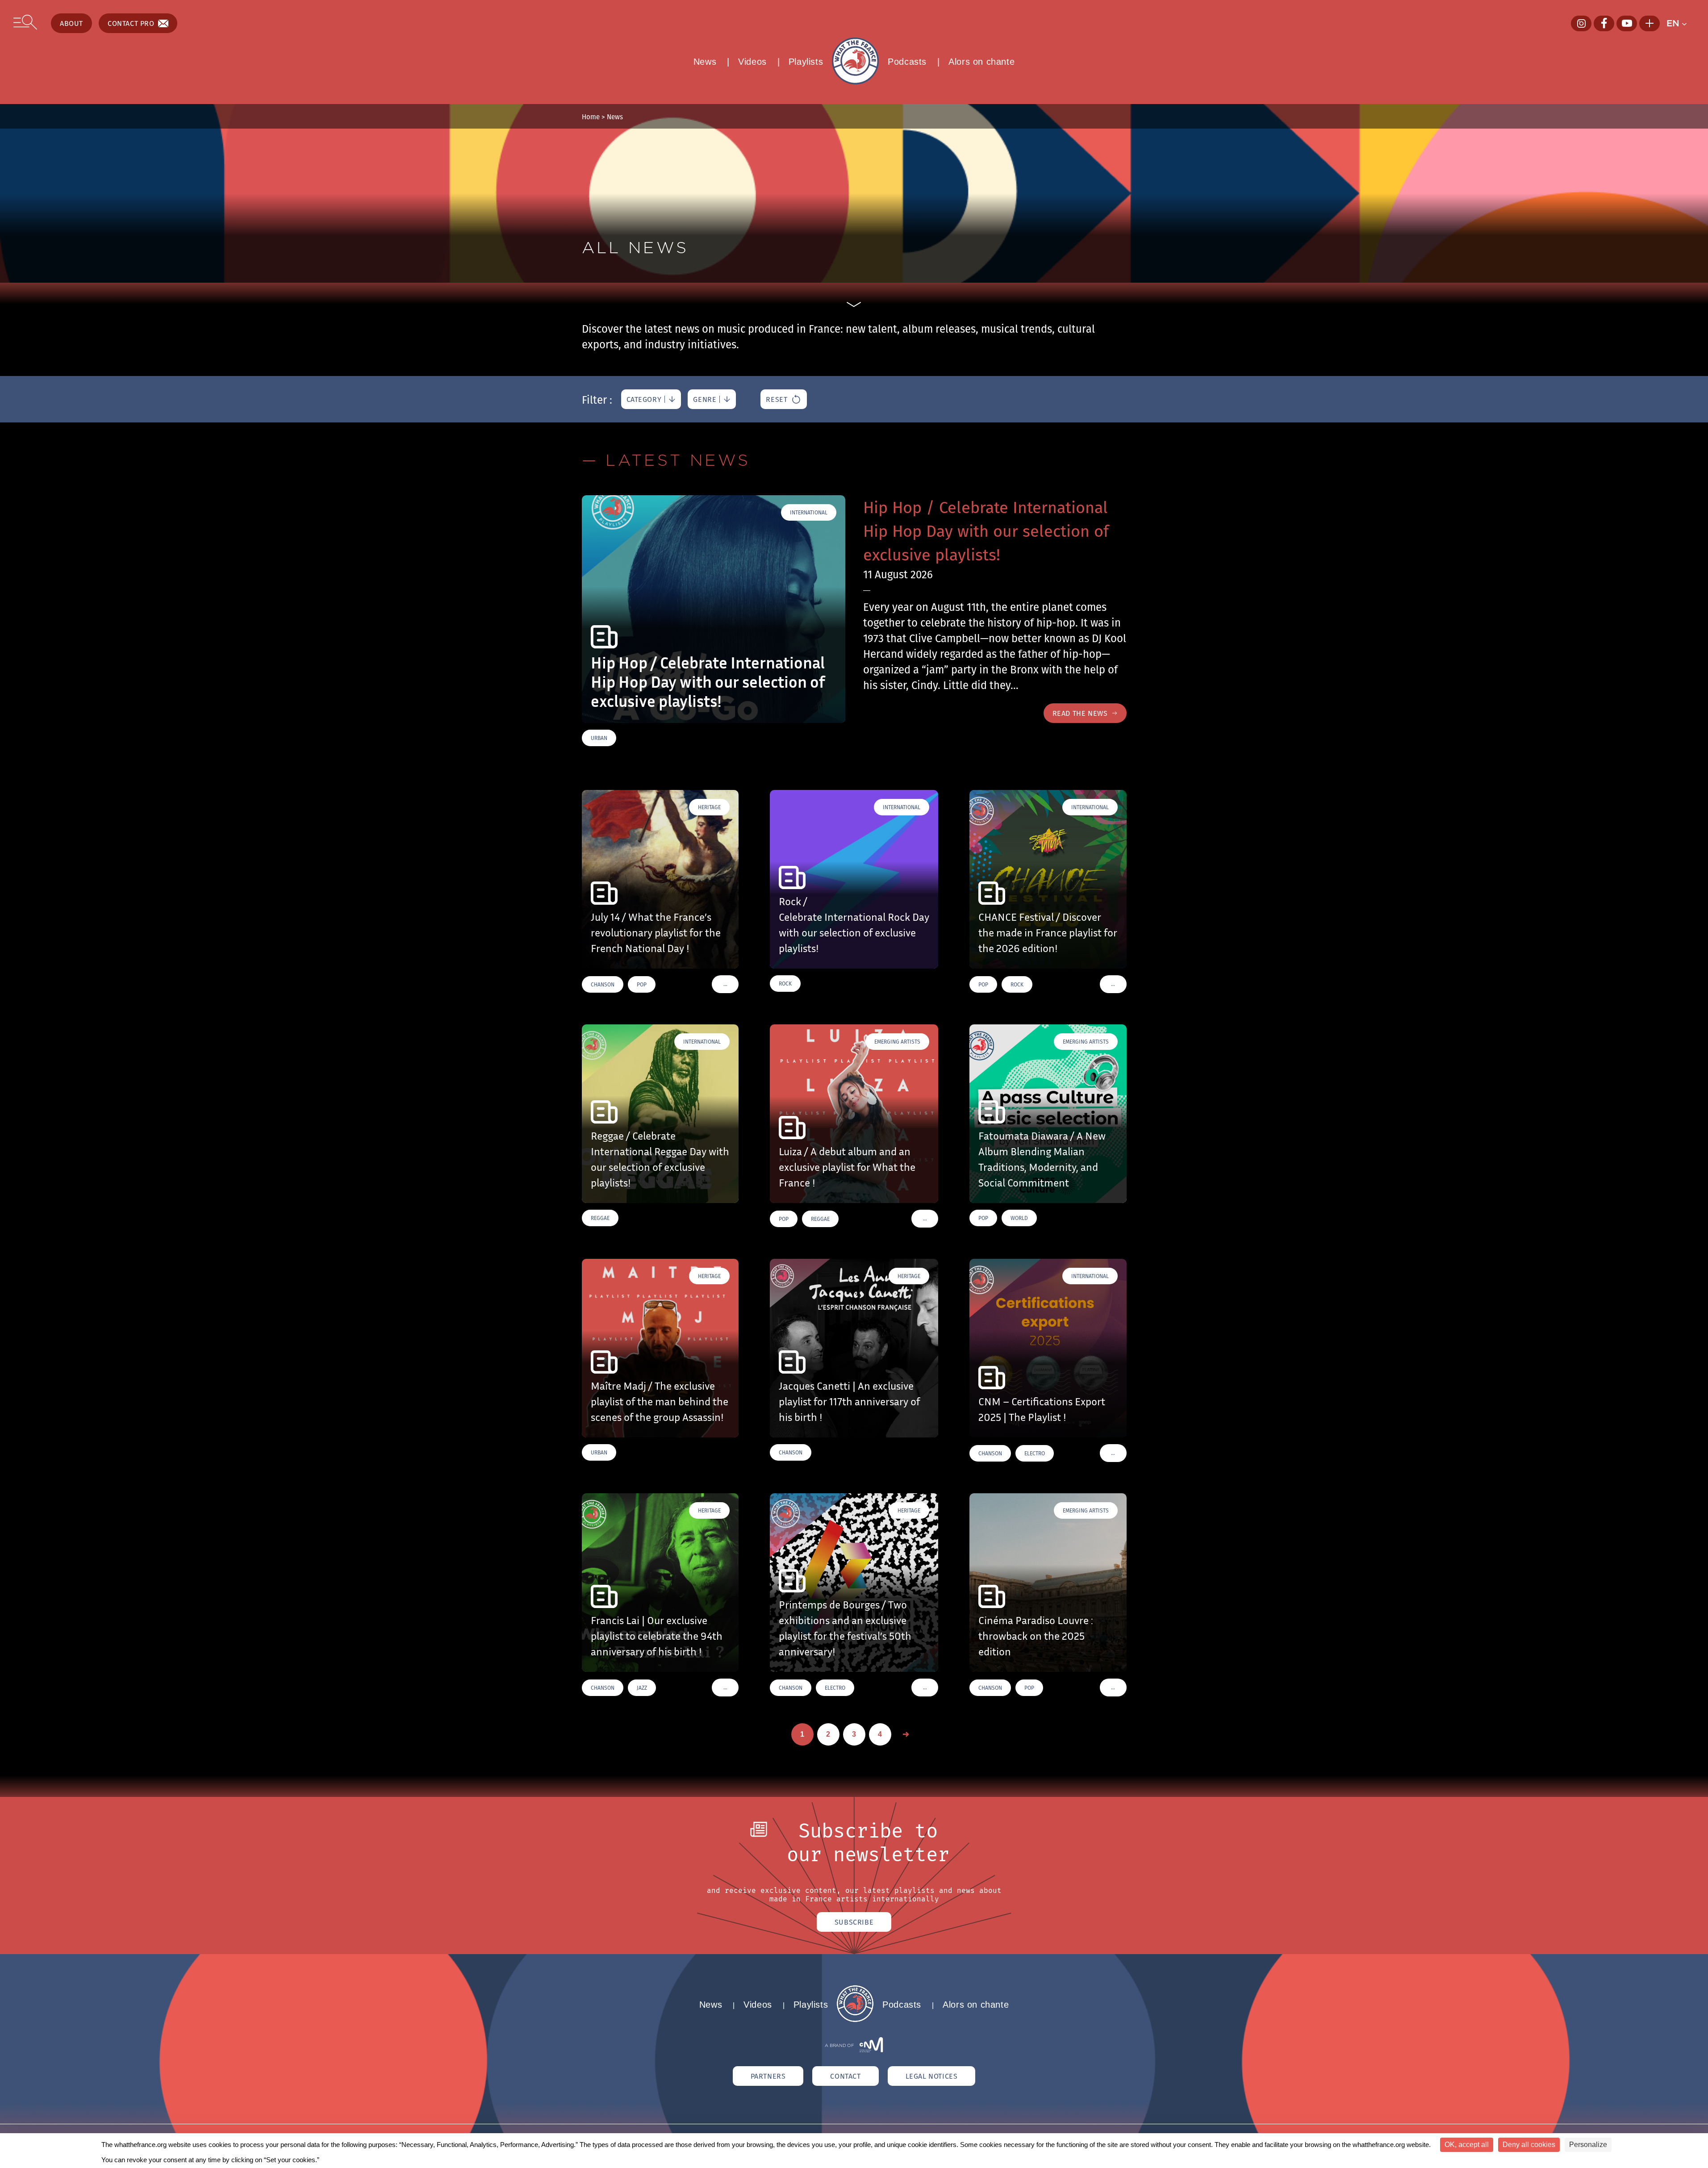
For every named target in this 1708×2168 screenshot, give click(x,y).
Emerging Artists (897, 1042)
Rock (785, 984)
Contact (845, 2076)
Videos (752, 62)
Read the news (1080, 713)
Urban (599, 738)
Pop (642, 984)
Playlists (806, 62)
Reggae (600, 1218)
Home (591, 117)
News (705, 62)
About (71, 23)
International (809, 512)
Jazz (642, 1688)
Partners (768, 2076)
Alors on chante (981, 62)
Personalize (1588, 2145)
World (1019, 1218)
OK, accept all (1467, 2145)
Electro (1035, 1453)
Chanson (603, 984)
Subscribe (854, 1922)
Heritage (709, 807)
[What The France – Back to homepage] (855, 2020)
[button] (1681, 23)
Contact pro (131, 23)
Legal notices (932, 2076)
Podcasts (907, 62)
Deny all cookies (1529, 2145)
